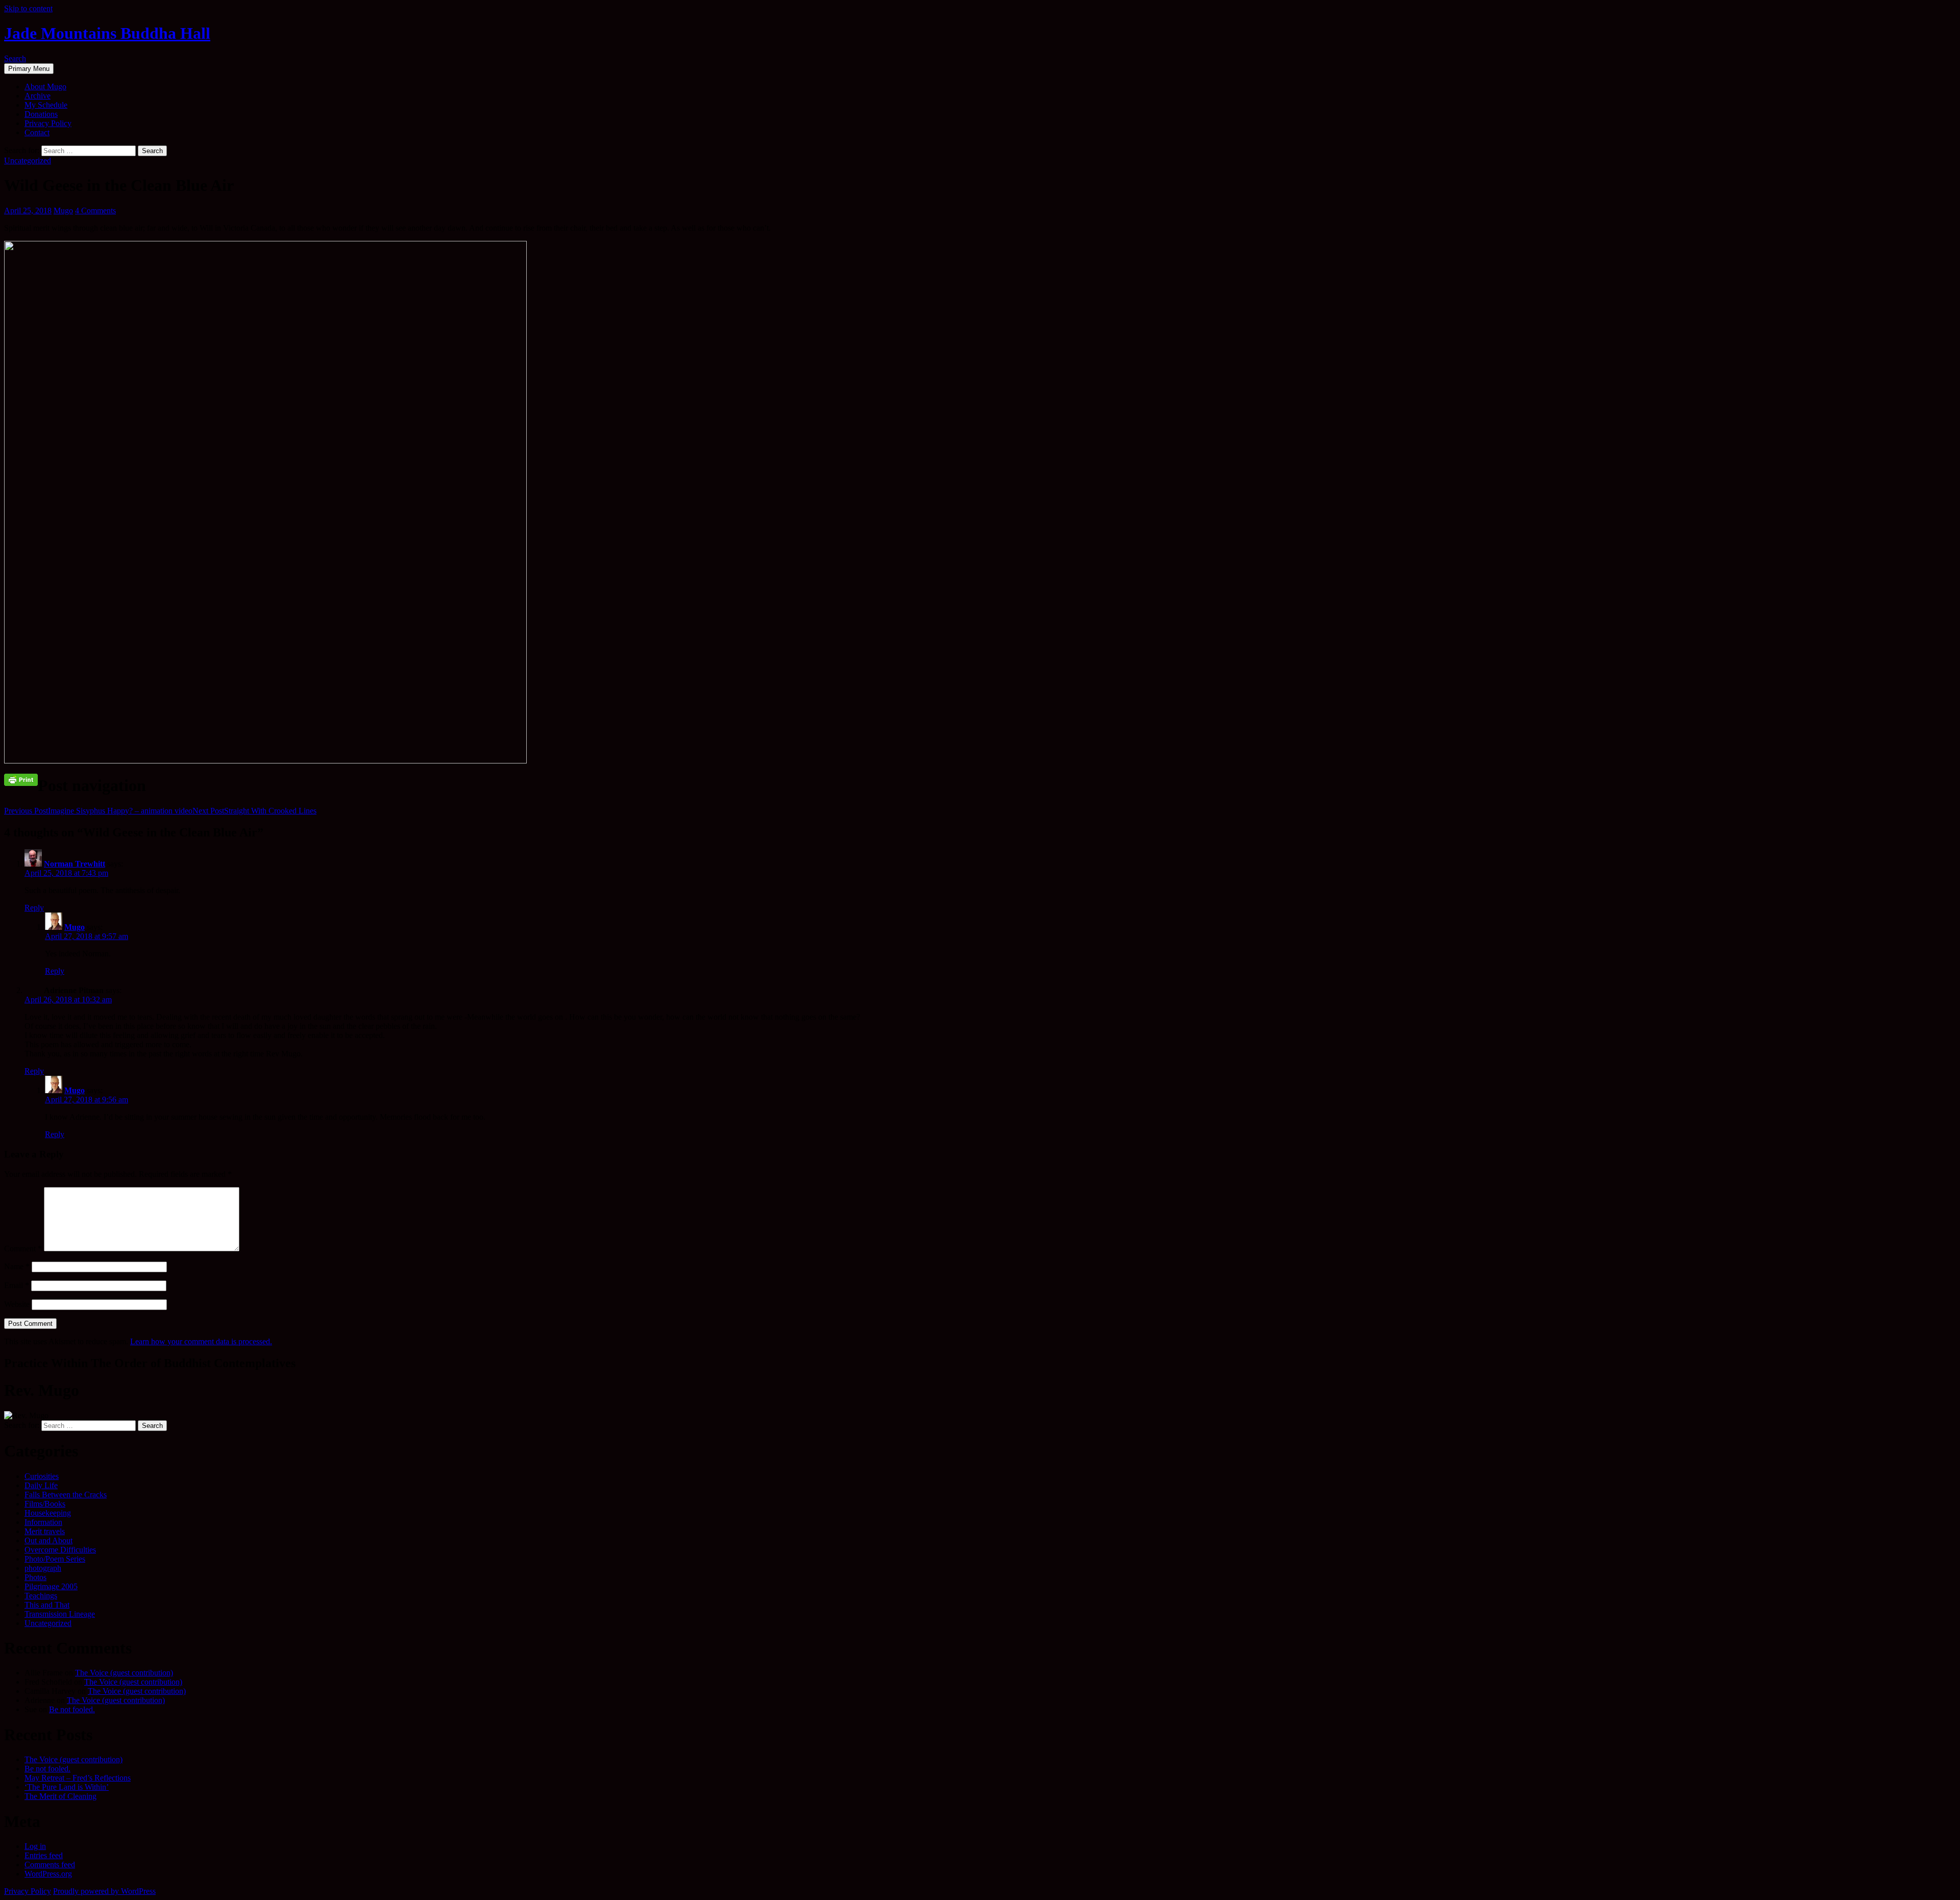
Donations (41, 114)
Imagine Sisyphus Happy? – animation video (98, 811)
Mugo (63, 211)
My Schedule (46, 105)
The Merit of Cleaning (60, 1796)
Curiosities (42, 1476)
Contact (37, 132)
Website (17, 1304)
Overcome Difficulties (60, 1550)
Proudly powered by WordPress (104, 1891)
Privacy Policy (48, 123)
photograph (43, 1568)
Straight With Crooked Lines (254, 811)
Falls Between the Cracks (66, 1495)
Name (17, 1266)
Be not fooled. (72, 1709)
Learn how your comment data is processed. (201, 1341)
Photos (35, 1577)
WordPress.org (48, 1874)
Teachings (41, 1596)
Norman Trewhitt (75, 864)
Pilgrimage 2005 (51, 1586)
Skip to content (28, 8)
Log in (35, 1846)
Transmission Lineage (60, 1614)
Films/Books (45, 1504)
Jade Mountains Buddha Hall (107, 33)
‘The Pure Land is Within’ (67, 1787)
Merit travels (45, 1531)
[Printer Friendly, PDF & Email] (21, 779)
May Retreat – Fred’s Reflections (78, 1778)
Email (17, 1285)
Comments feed (50, 1865)
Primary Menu (29, 69)
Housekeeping (48, 1513)
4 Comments (95, 211)
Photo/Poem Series (55, 1559)
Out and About (48, 1540)
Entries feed (44, 1855)
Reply (34, 908)
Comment (23, 1249)
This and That (47, 1605)
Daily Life (41, 1485)
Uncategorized (28, 161)
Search (15, 58)
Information (43, 1522)
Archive (38, 96)
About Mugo (45, 87)
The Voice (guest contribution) (124, 1673)
